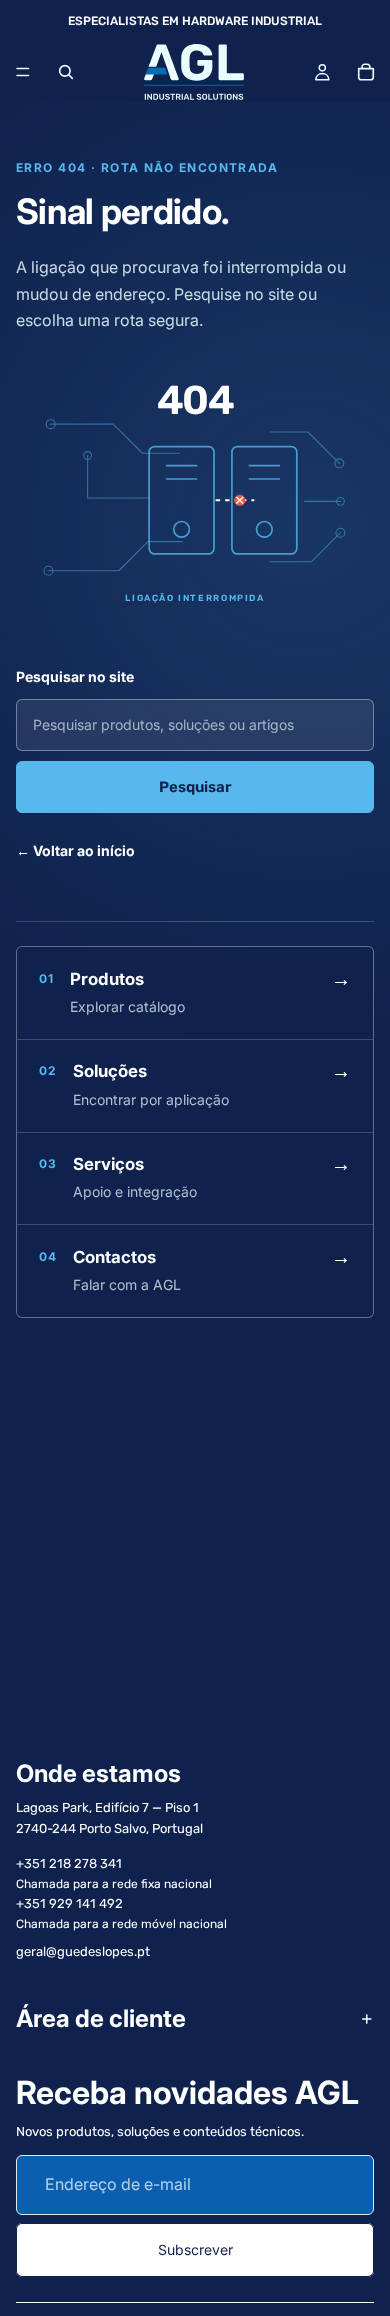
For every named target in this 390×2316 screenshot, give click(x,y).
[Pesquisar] (66, 72)
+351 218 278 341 (69, 1863)
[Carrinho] (366, 72)
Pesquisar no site (75, 676)
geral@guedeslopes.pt (83, 1951)
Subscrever (195, 2249)
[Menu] (23, 72)
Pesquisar (195, 787)
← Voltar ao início (75, 850)
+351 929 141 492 (69, 1903)
